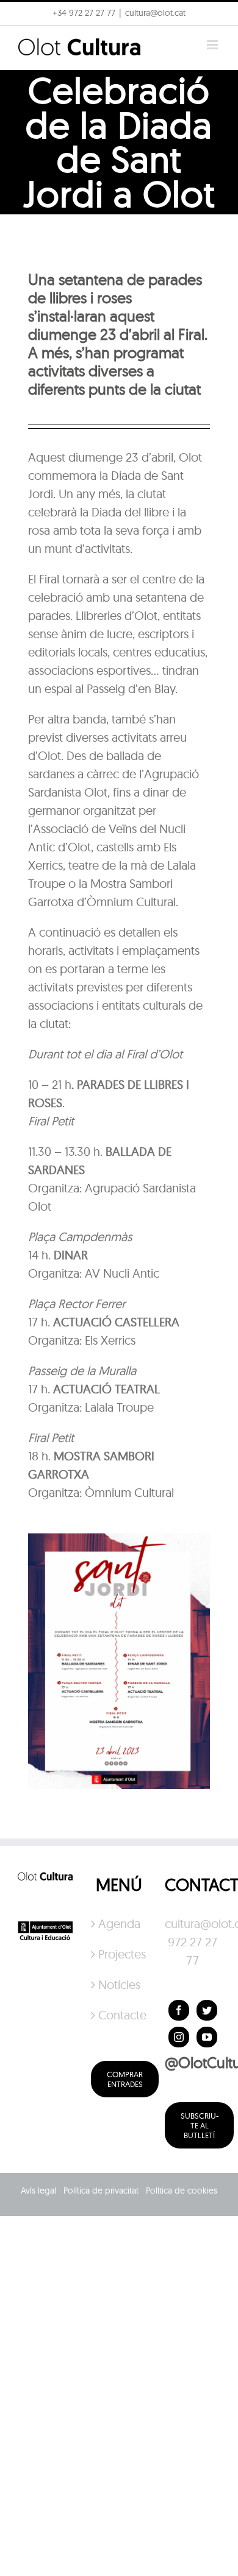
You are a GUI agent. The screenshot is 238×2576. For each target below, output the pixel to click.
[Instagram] (179, 2037)
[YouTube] (207, 2037)
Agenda (119, 1923)
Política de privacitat (101, 2191)
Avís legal (38, 2191)
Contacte (119, 2015)
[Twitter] (207, 2010)
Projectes (119, 1954)
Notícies (119, 1984)
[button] (26, 39)
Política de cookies (182, 2191)
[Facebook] (179, 2010)
